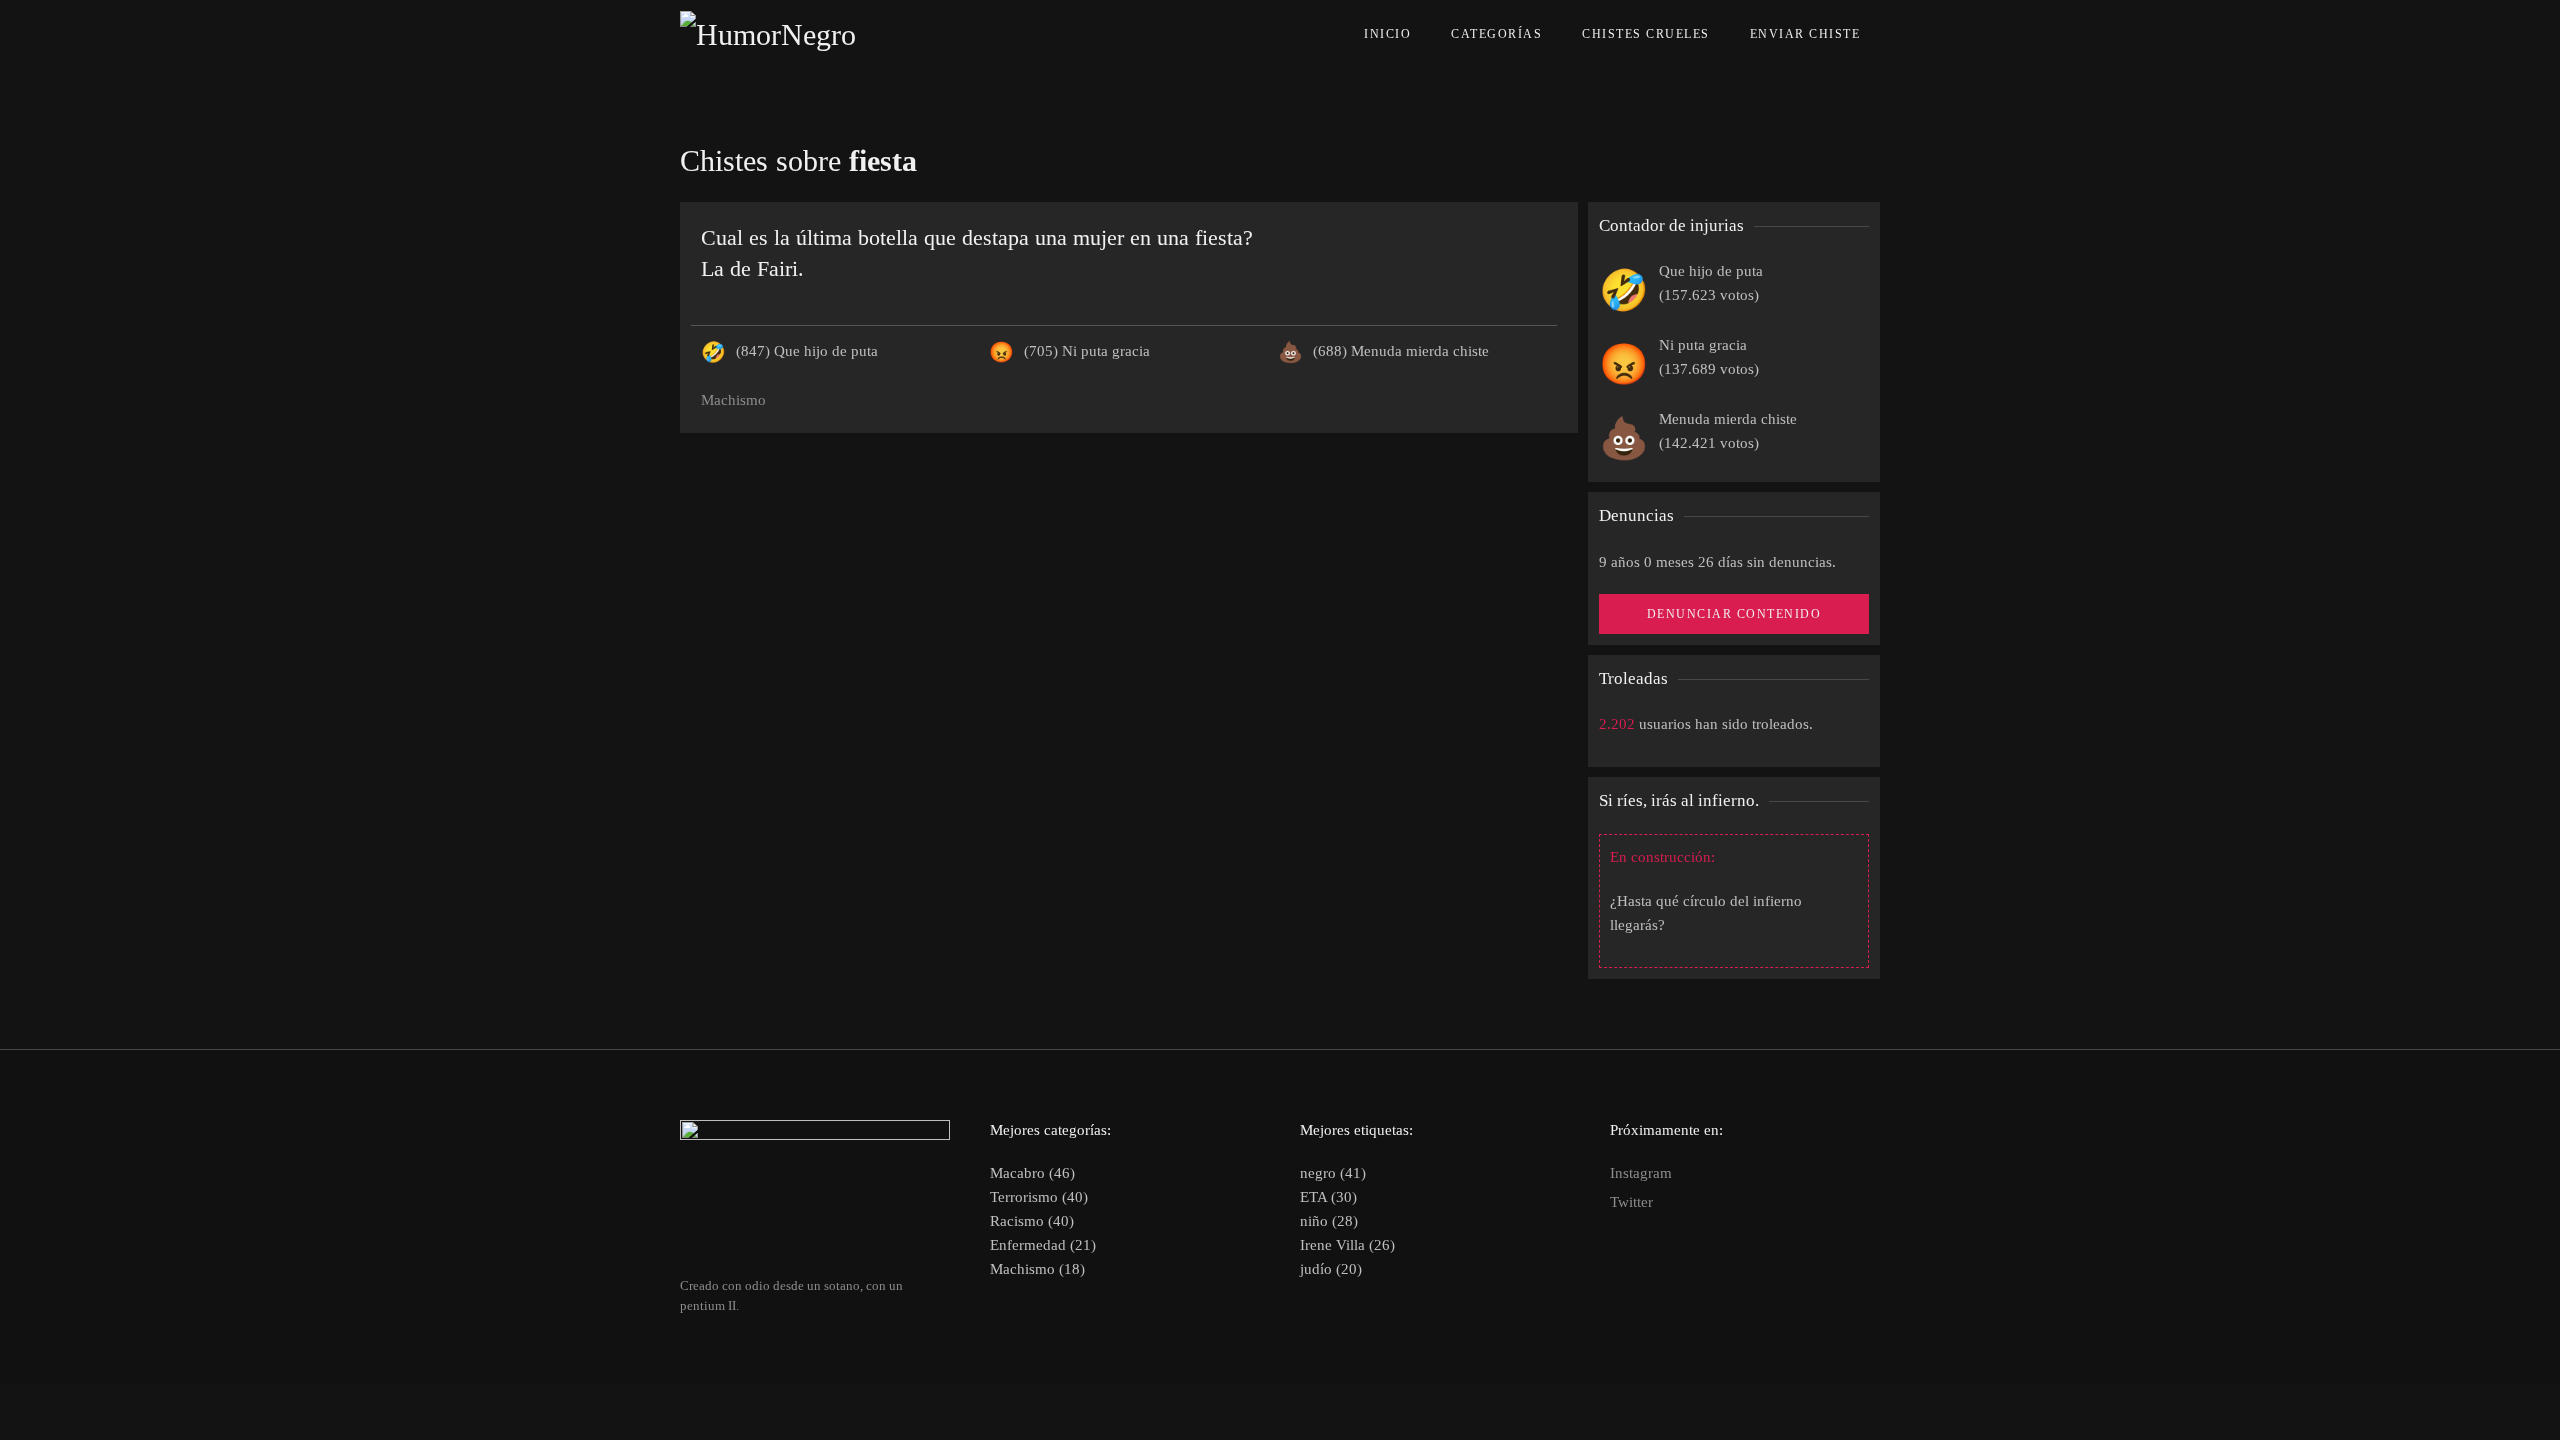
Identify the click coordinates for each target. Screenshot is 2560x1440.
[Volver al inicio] (813, 35)
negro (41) (1333, 1173)
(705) (1087, 351)
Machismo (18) (1037, 1269)
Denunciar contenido (1734, 614)
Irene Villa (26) (1347, 1245)
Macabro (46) (1032, 1173)
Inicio (1387, 34)
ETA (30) (1328, 1197)
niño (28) (1329, 1221)
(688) (1401, 351)
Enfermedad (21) (1043, 1245)
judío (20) (1331, 1269)
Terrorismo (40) (1039, 1197)
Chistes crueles (1646, 34)
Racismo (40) (1032, 1221)
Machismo (733, 400)
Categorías (1496, 34)
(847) (807, 351)
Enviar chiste (1805, 34)
